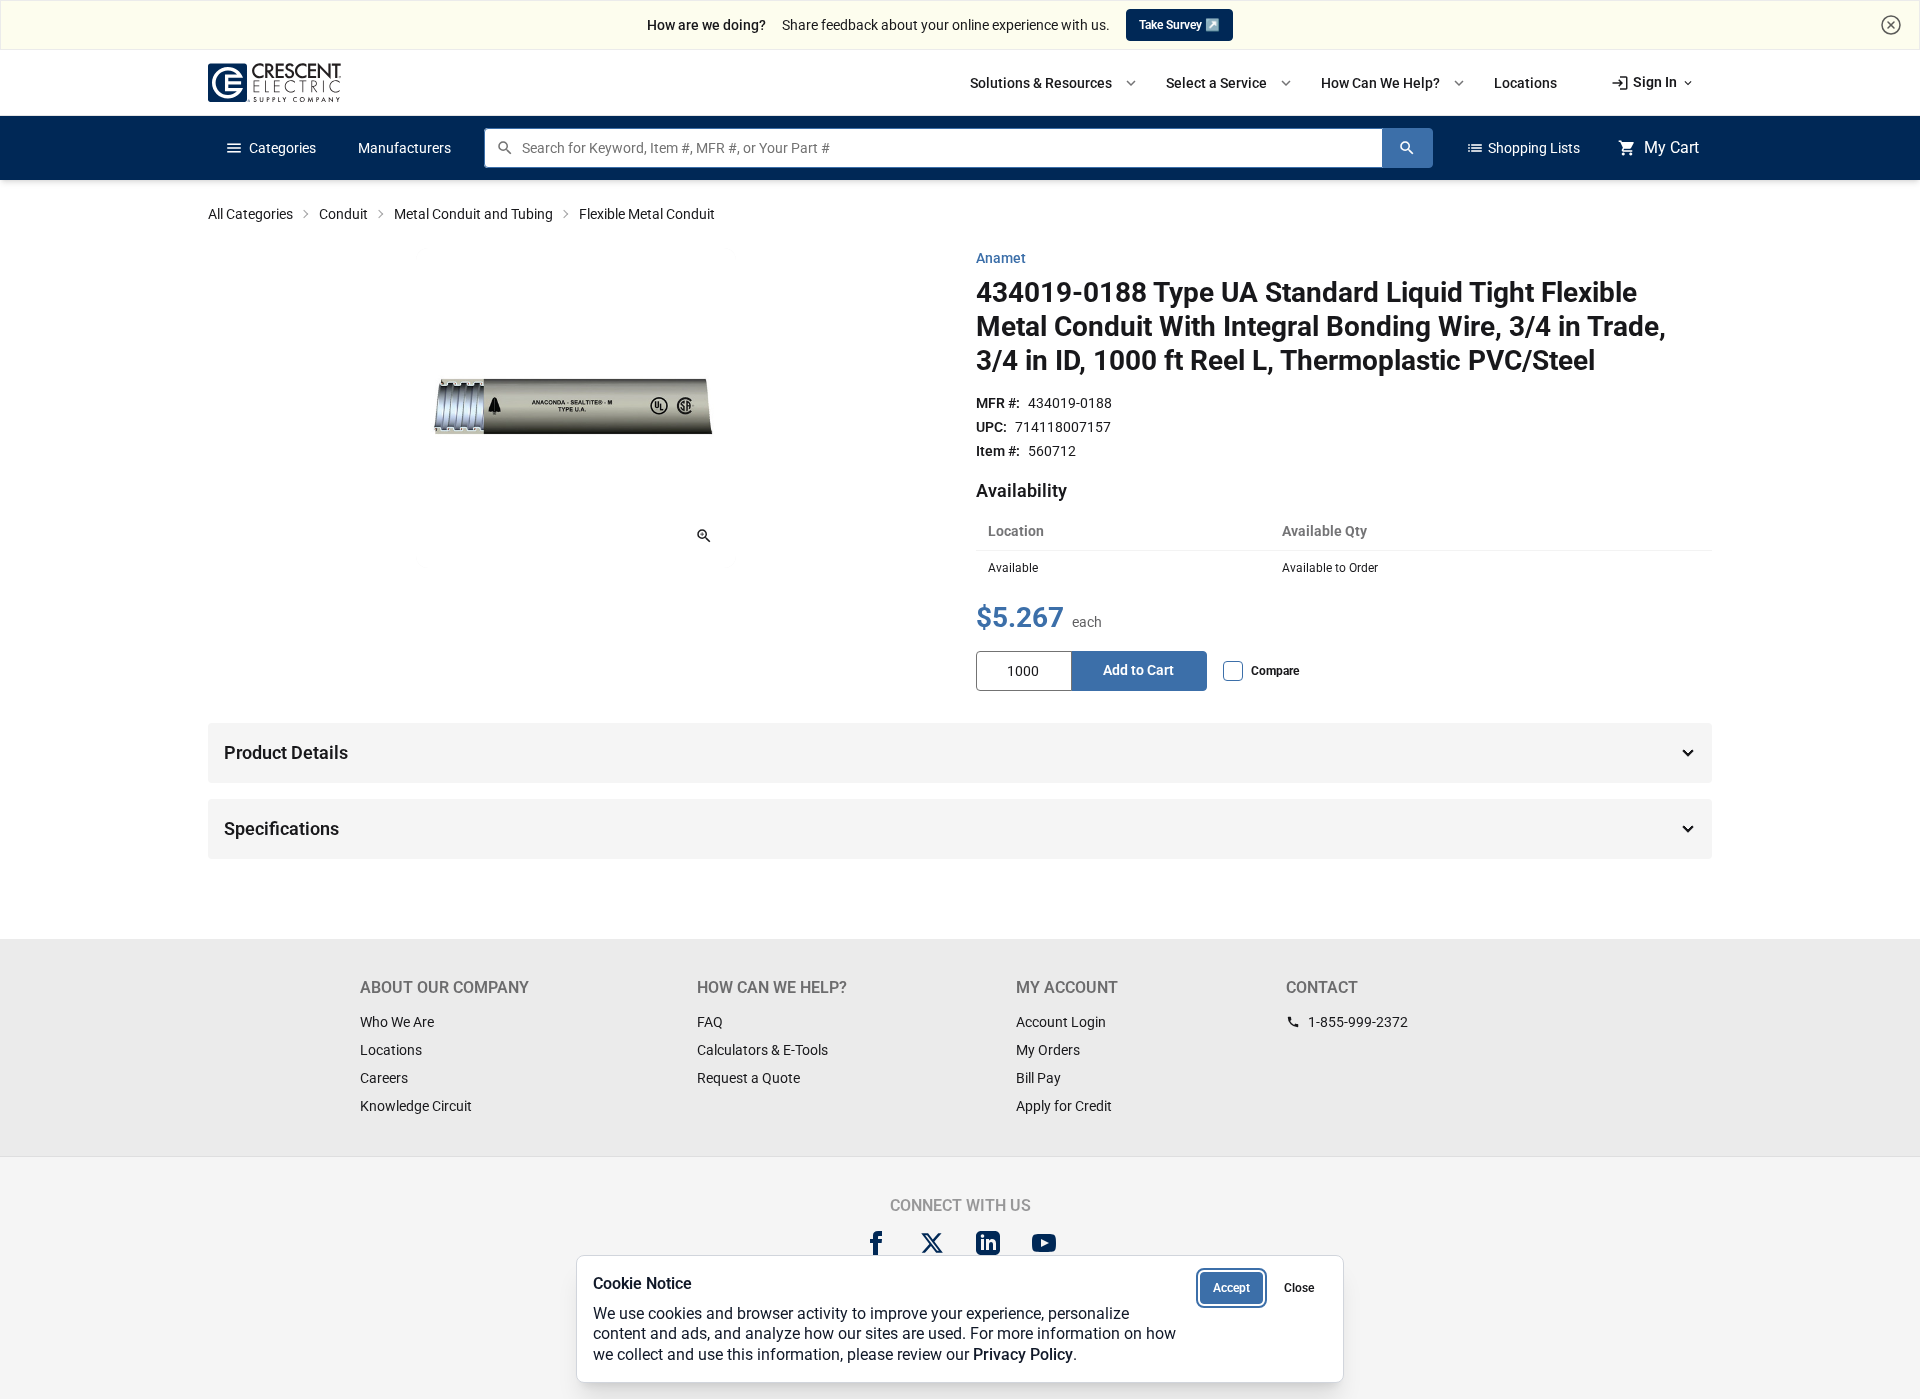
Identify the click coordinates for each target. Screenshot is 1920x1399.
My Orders (1048, 1050)
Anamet (1001, 258)
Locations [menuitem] (1525, 83)
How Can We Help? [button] (1394, 83)
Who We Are (397, 1022)
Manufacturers (404, 148)
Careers (384, 1078)
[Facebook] (876, 1243)
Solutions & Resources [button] (1055, 83)
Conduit (343, 214)
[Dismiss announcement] (1891, 25)
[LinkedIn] (988, 1243)
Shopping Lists (1523, 148)
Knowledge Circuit (416, 1106)
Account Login (1061, 1022)
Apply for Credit (1064, 1106)
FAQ (710, 1022)
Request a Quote (748, 1078)
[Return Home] (274, 82)
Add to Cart (1138, 670)
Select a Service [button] (1230, 83)
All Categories (250, 214)
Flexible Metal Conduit (647, 214)
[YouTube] (1044, 1243)
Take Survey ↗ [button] (1179, 25)
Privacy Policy (1023, 1354)
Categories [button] (270, 148)
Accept (1231, 1288)
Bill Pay (1038, 1078)
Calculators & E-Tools (762, 1050)
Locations (391, 1050)
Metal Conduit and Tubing (473, 214)
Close (1299, 1288)
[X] (932, 1243)
